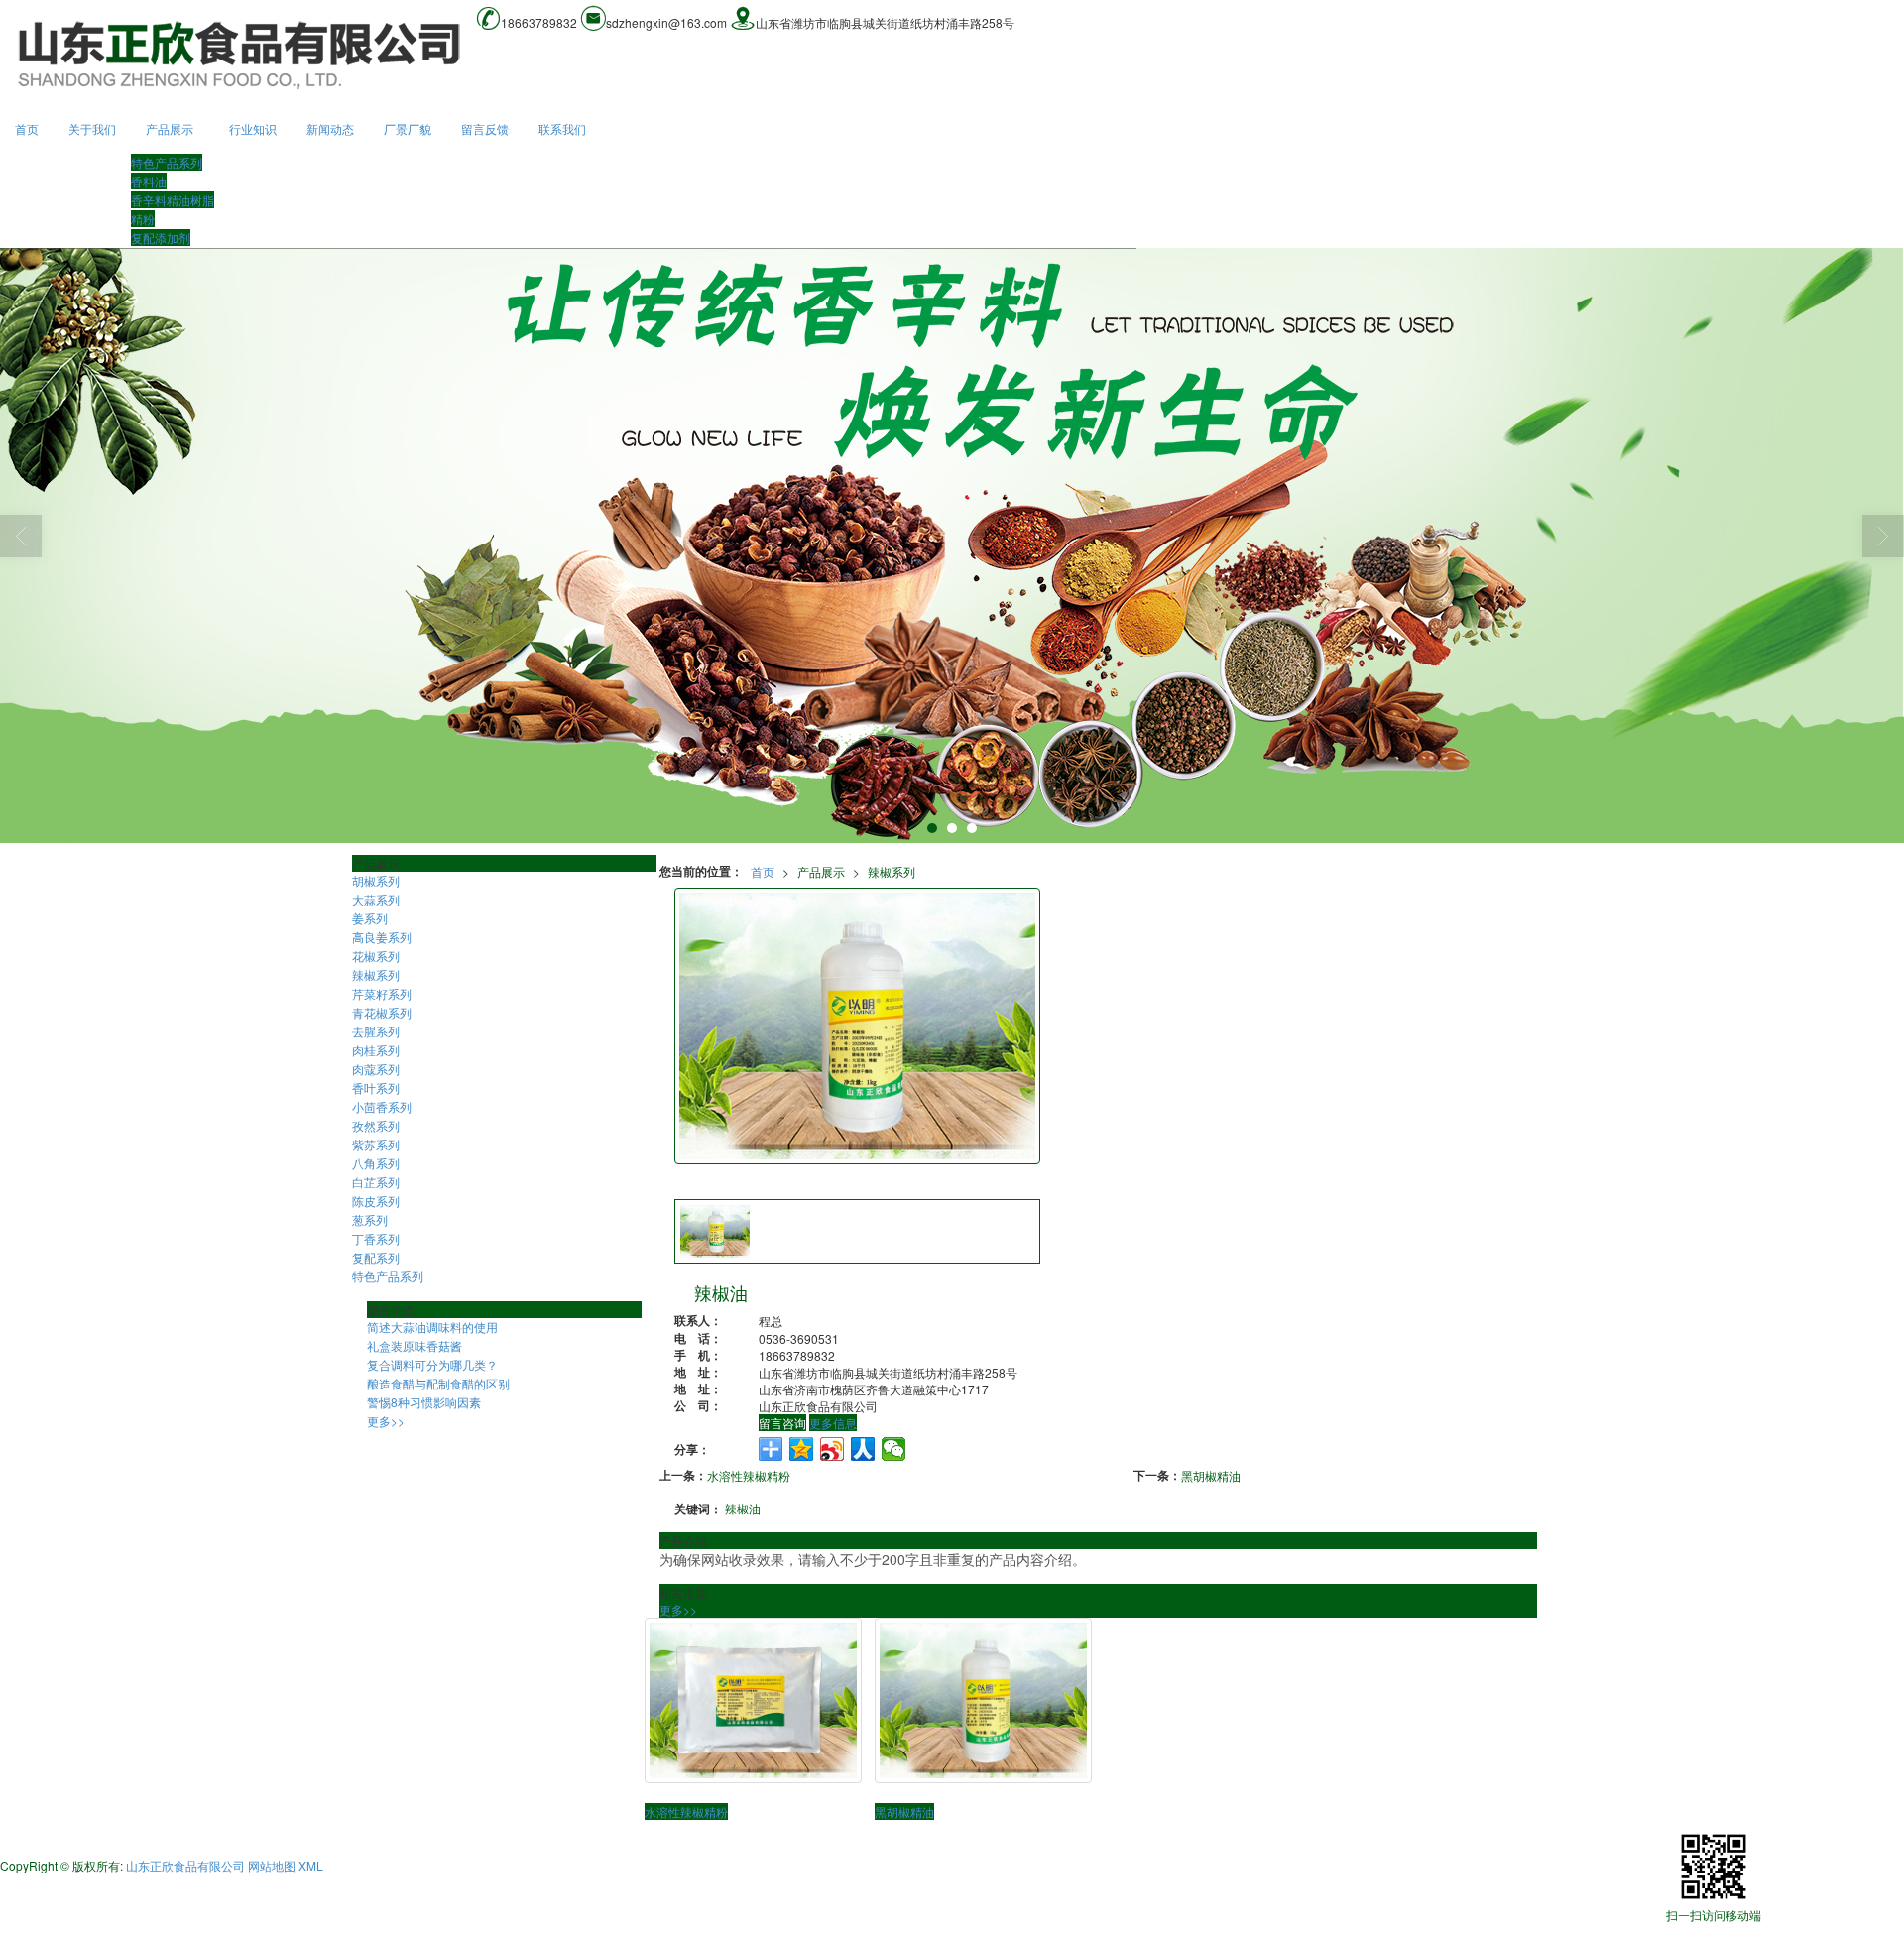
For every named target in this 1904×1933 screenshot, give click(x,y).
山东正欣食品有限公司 (185, 1865)
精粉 (143, 219)
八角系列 (376, 1163)
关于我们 (92, 128)
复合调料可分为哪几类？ (432, 1364)
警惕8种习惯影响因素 (424, 1402)
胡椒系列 (376, 880)
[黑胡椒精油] (983, 1700)
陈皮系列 (376, 1201)
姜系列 (370, 918)
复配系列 (376, 1257)
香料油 (149, 181)
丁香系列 (376, 1238)
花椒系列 (376, 956)
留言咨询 (782, 1423)
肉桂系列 (376, 1050)
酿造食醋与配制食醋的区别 (438, 1383)
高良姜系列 (382, 937)
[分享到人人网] (863, 1449)
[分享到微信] (894, 1449)
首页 (27, 128)
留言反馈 (485, 128)
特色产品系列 (167, 162)
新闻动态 (330, 128)
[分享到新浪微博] (833, 1449)
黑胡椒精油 (1211, 1475)
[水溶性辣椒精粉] (753, 1700)
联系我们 (562, 128)
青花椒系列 (382, 1012)
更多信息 (833, 1423)
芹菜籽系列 (382, 993)
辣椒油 (743, 1508)
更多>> (678, 1609)
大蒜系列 (376, 899)
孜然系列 (376, 1125)
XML (311, 1865)
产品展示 (170, 128)
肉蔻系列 (376, 1069)
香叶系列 (376, 1087)
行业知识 (253, 128)
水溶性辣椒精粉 (749, 1475)
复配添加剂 (161, 238)
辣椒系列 (892, 871)
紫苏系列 (376, 1144)
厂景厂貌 (408, 128)
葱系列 (370, 1219)
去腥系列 (376, 1031)
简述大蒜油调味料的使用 (432, 1327)
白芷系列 (376, 1182)
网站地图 (272, 1865)
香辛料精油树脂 (173, 200)
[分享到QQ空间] (802, 1449)
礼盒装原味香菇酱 (415, 1345)
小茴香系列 (382, 1106)
